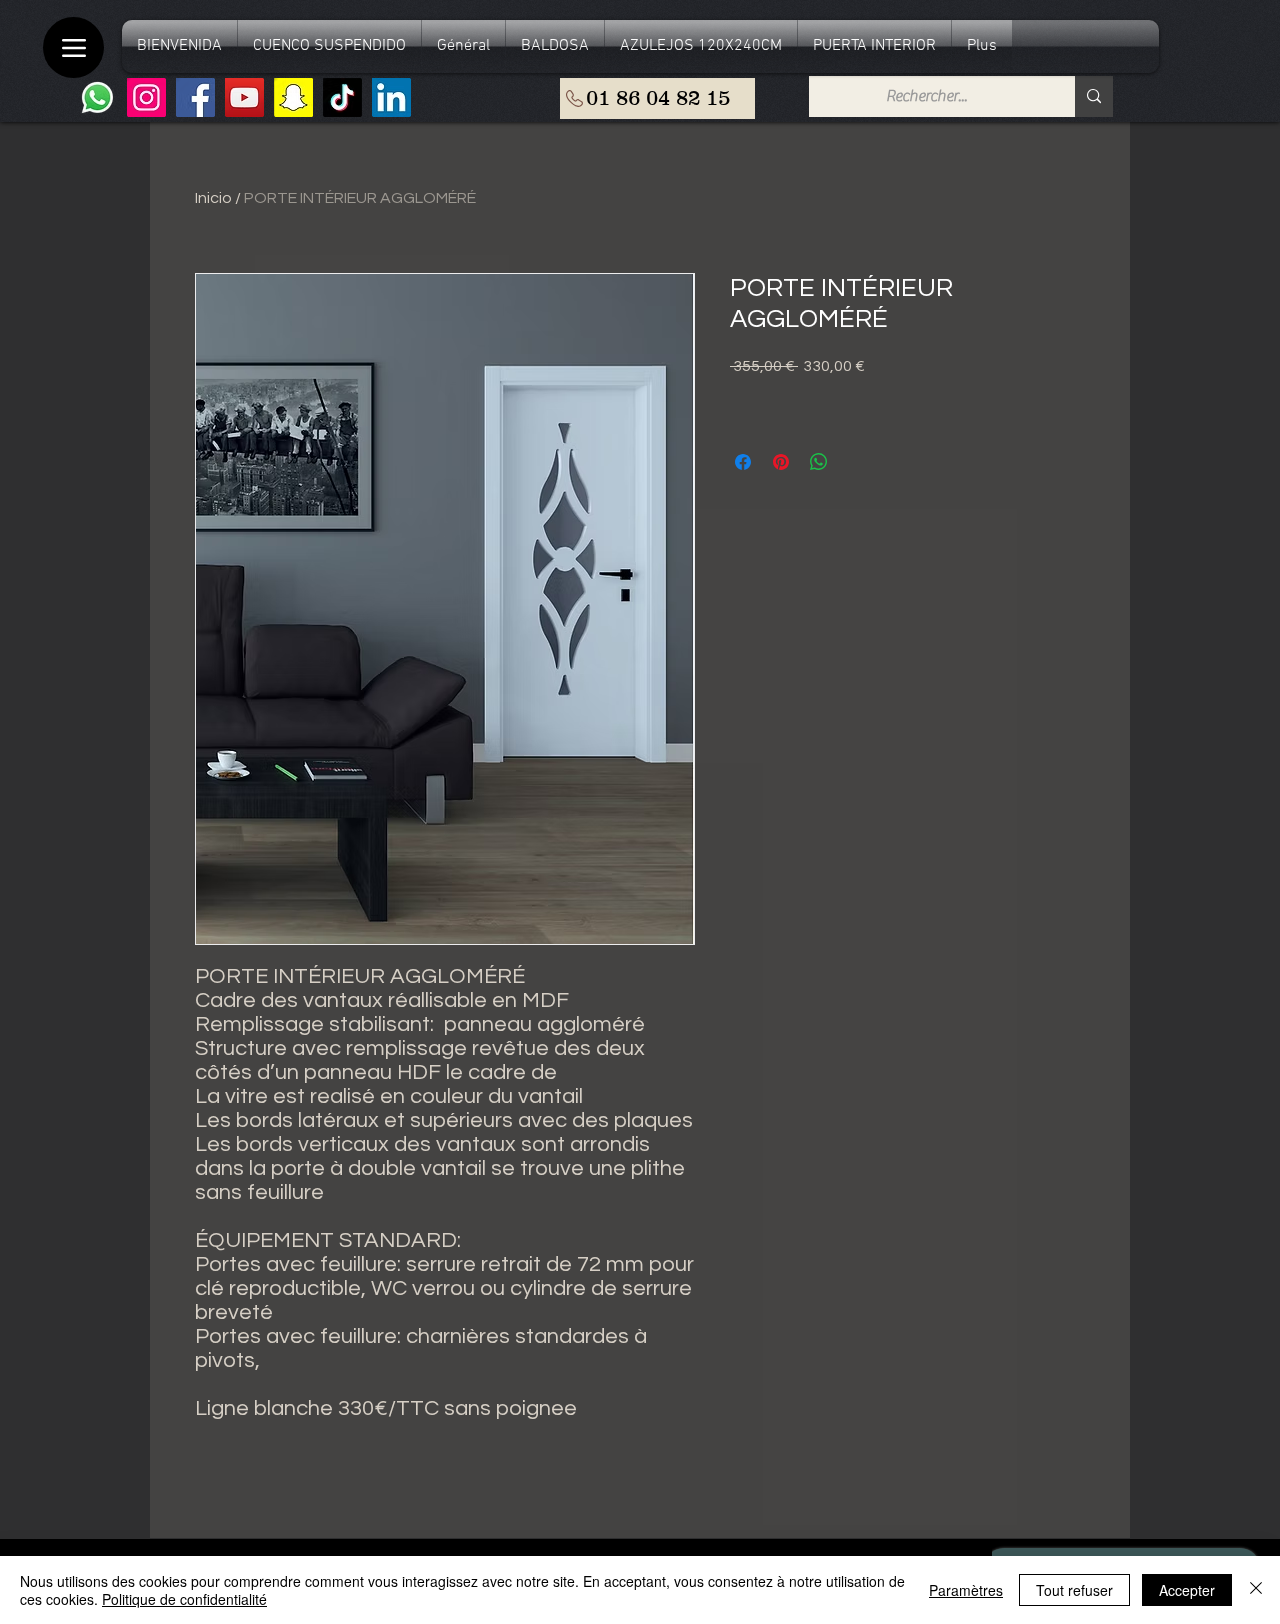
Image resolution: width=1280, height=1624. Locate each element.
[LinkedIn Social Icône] (391, 97)
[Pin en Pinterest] (781, 462)
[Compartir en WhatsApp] (819, 462)
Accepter (1187, 1590)
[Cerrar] (1256, 1590)
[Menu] (73, 47)
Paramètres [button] (966, 1590)
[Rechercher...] (1094, 96)
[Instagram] (146, 97)
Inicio (213, 198)
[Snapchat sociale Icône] (293, 97)
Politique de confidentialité (184, 1599)
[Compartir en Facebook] (743, 462)
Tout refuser (1074, 1590)
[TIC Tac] (342, 97)
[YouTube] (244, 97)
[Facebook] (195, 97)
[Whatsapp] (97, 97)
